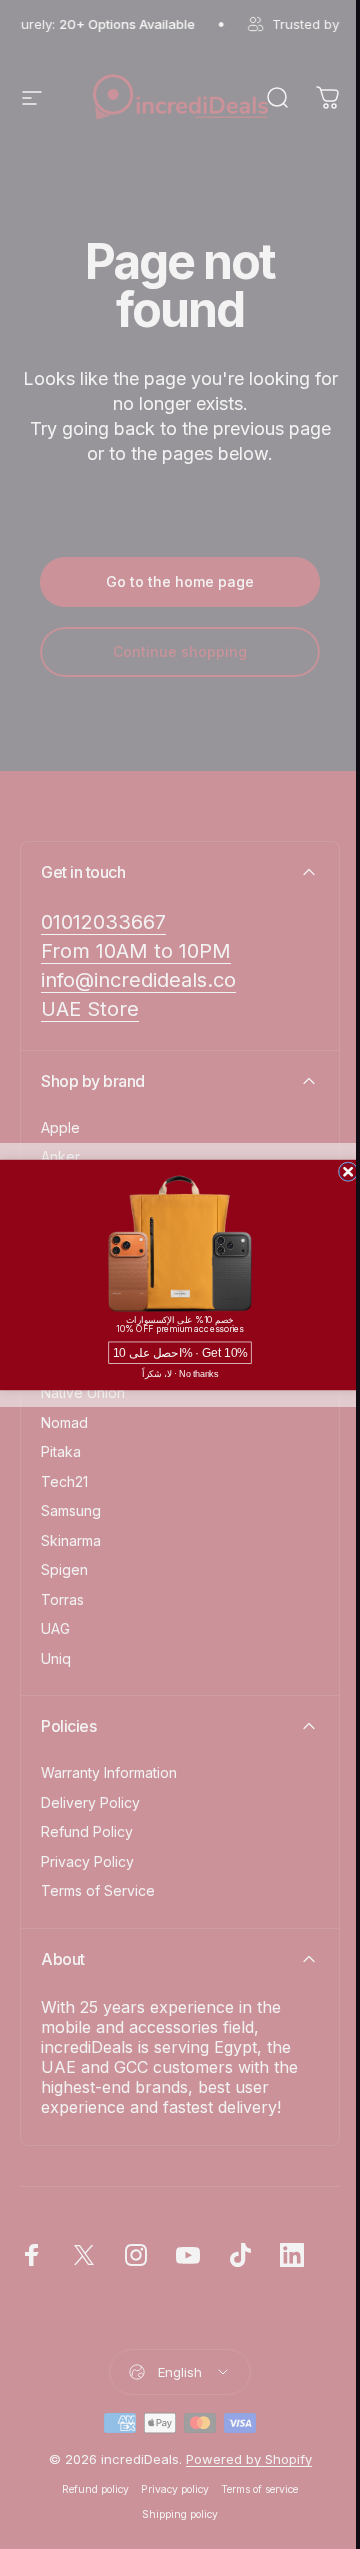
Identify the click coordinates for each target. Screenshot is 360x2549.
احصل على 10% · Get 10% (180, 1352)
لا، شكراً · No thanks (180, 1373)
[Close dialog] (348, 1171)
